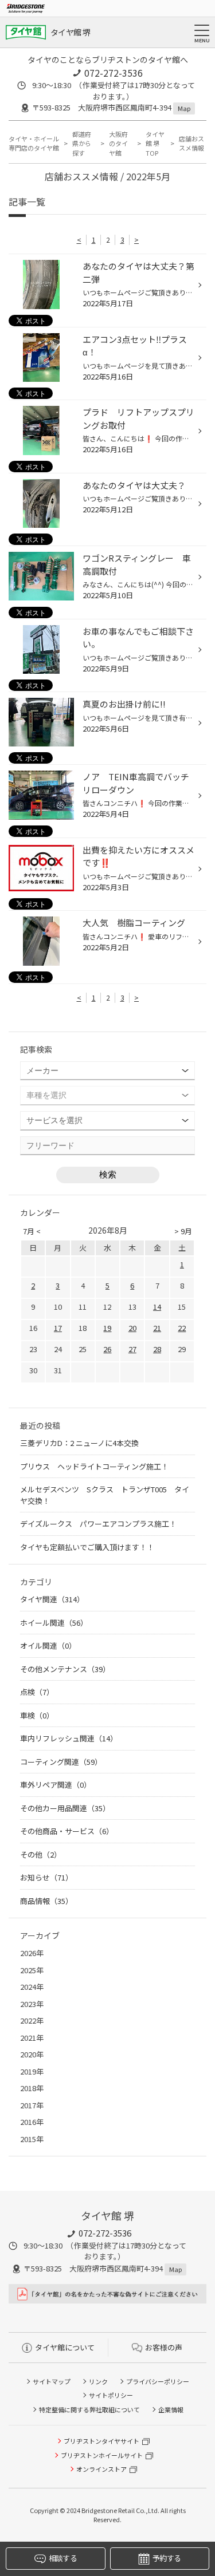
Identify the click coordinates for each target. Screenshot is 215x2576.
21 (157, 1328)
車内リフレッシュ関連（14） (69, 1738)
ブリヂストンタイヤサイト (101, 2441)
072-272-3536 (114, 73)
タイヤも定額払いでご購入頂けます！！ (87, 1547)
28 (157, 1349)
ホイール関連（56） (54, 1623)
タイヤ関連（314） (52, 1599)
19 (107, 1328)
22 (182, 1328)
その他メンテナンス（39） (65, 1669)
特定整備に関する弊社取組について (89, 2409)
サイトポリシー (111, 2395)
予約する (167, 2558)
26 (107, 1349)
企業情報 (171, 2409)
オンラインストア (101, 2469)
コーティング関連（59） (61, 1762)
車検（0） (37, 1715)
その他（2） (41, 1854)
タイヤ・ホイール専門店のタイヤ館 (34, 143)
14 (157, 1307)
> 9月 (183, 1231)
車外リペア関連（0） (56, 1785)
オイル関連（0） (48, 1645)
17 (58, 1328)
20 (132, 1328)
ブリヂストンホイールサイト (102, 2455)
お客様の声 (164, 2347)
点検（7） (37, 1692)
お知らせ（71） (46, 1877)
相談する (63, 2558)
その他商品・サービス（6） (67, 1831)
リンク (98, 2381)
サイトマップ (52, 2381)
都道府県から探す (82, 143)
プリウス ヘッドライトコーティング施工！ (94, 1466)
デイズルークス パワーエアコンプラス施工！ (98, 1524)
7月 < (32, 1231)
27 (132, 1349)
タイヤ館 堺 (70, 32)
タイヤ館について (65, 2347)
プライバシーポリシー (158, 2381)
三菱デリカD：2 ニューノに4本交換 (79, 1443)
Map (184, 108)
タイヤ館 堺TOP (155, 143)
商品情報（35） (46, 1901)
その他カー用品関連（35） (65, 1808)
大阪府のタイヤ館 (118, 143)
